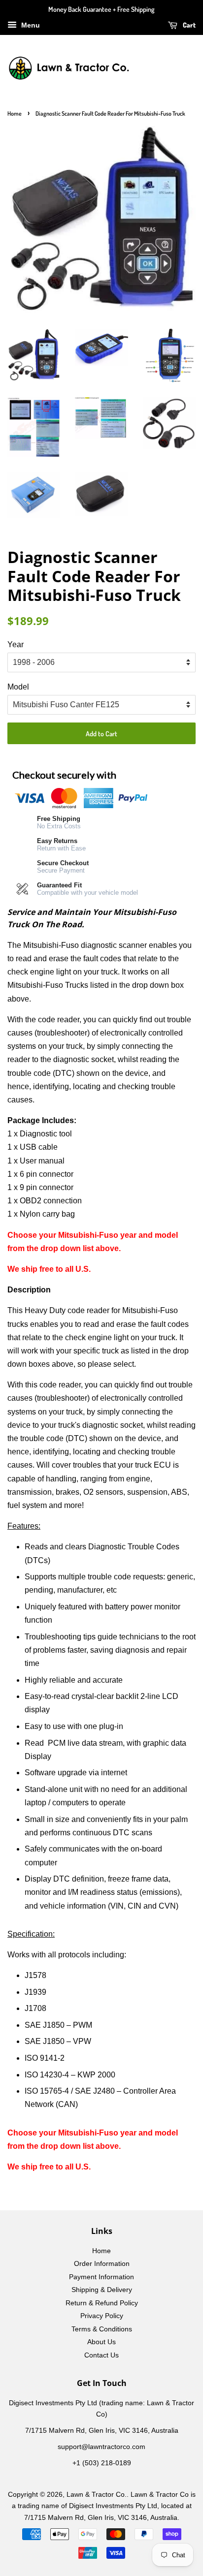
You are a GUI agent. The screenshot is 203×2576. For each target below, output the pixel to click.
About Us (101, 2342)
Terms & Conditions (102, 2329)
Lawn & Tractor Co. (97, 2495)
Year (16, 644)
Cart (188, 25)
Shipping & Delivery (102, 2290)
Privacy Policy (102, 2316)
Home (15, 113)
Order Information (102, 2264)
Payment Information (101, 2277)
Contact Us (101, 2355)
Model (18, 687)
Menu (30, 25)
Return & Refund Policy (102, 2303)
